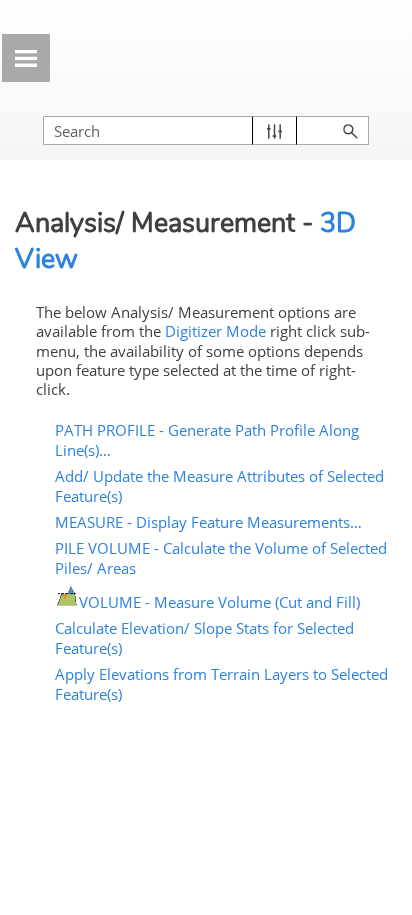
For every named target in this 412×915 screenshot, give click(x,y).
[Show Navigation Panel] (26, 58)
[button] (274, 130)
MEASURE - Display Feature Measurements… (208, 522)
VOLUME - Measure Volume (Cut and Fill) (219, 602)
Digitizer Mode (215, 331)
